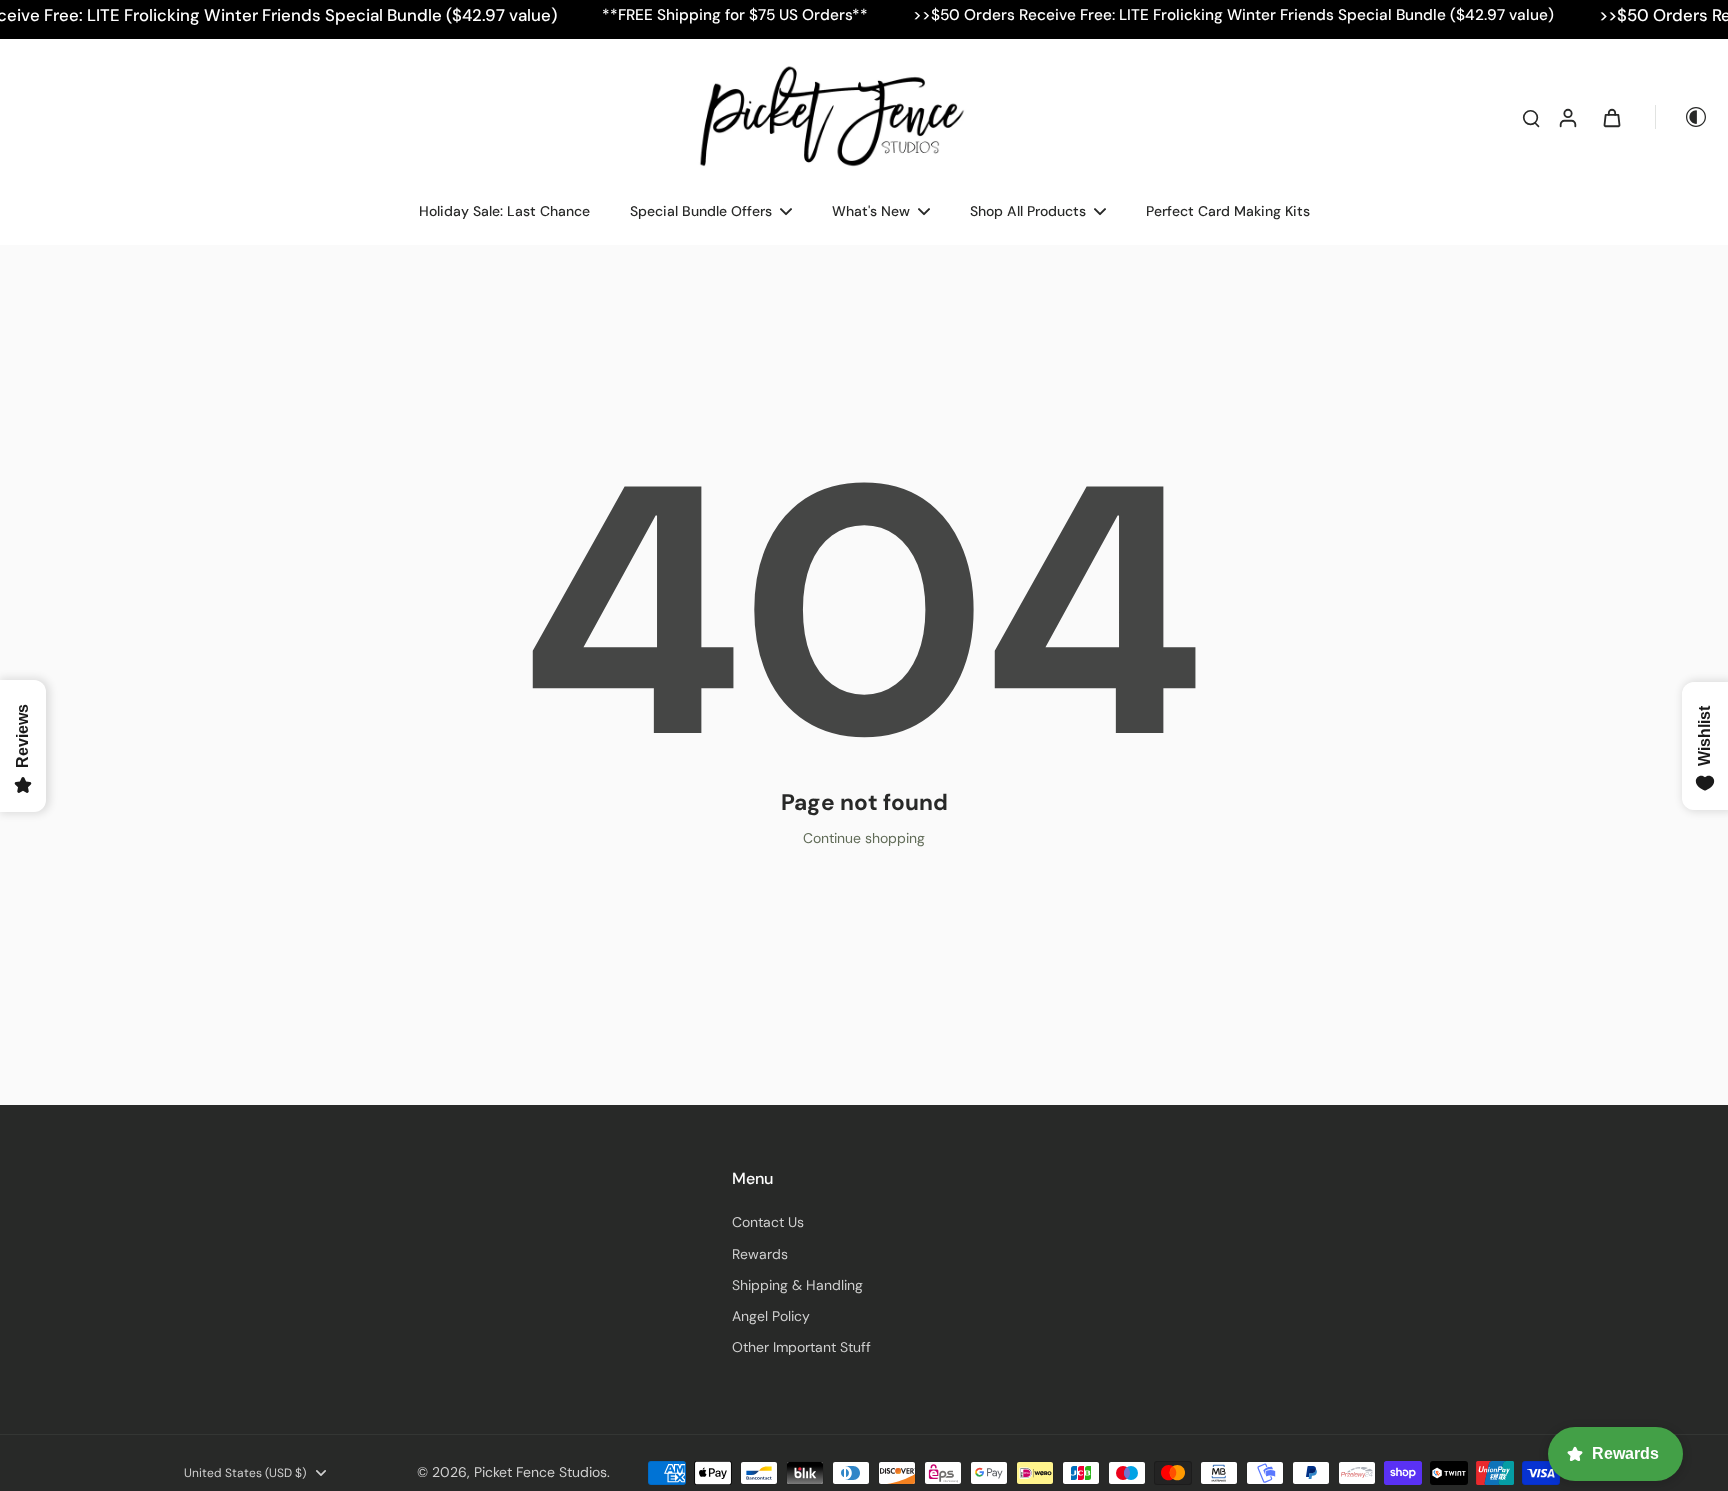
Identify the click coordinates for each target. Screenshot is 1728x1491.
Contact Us (768, 1222)
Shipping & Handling (797, 1285)
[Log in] (1567, 117)
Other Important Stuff (801, 1347)
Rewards (760, 1254)
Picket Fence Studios (540, 1472)
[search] (1531, 117)
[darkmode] (1682, 117)
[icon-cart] (1611, 117)
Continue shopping (864, 838)
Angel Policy (771, 1316)
